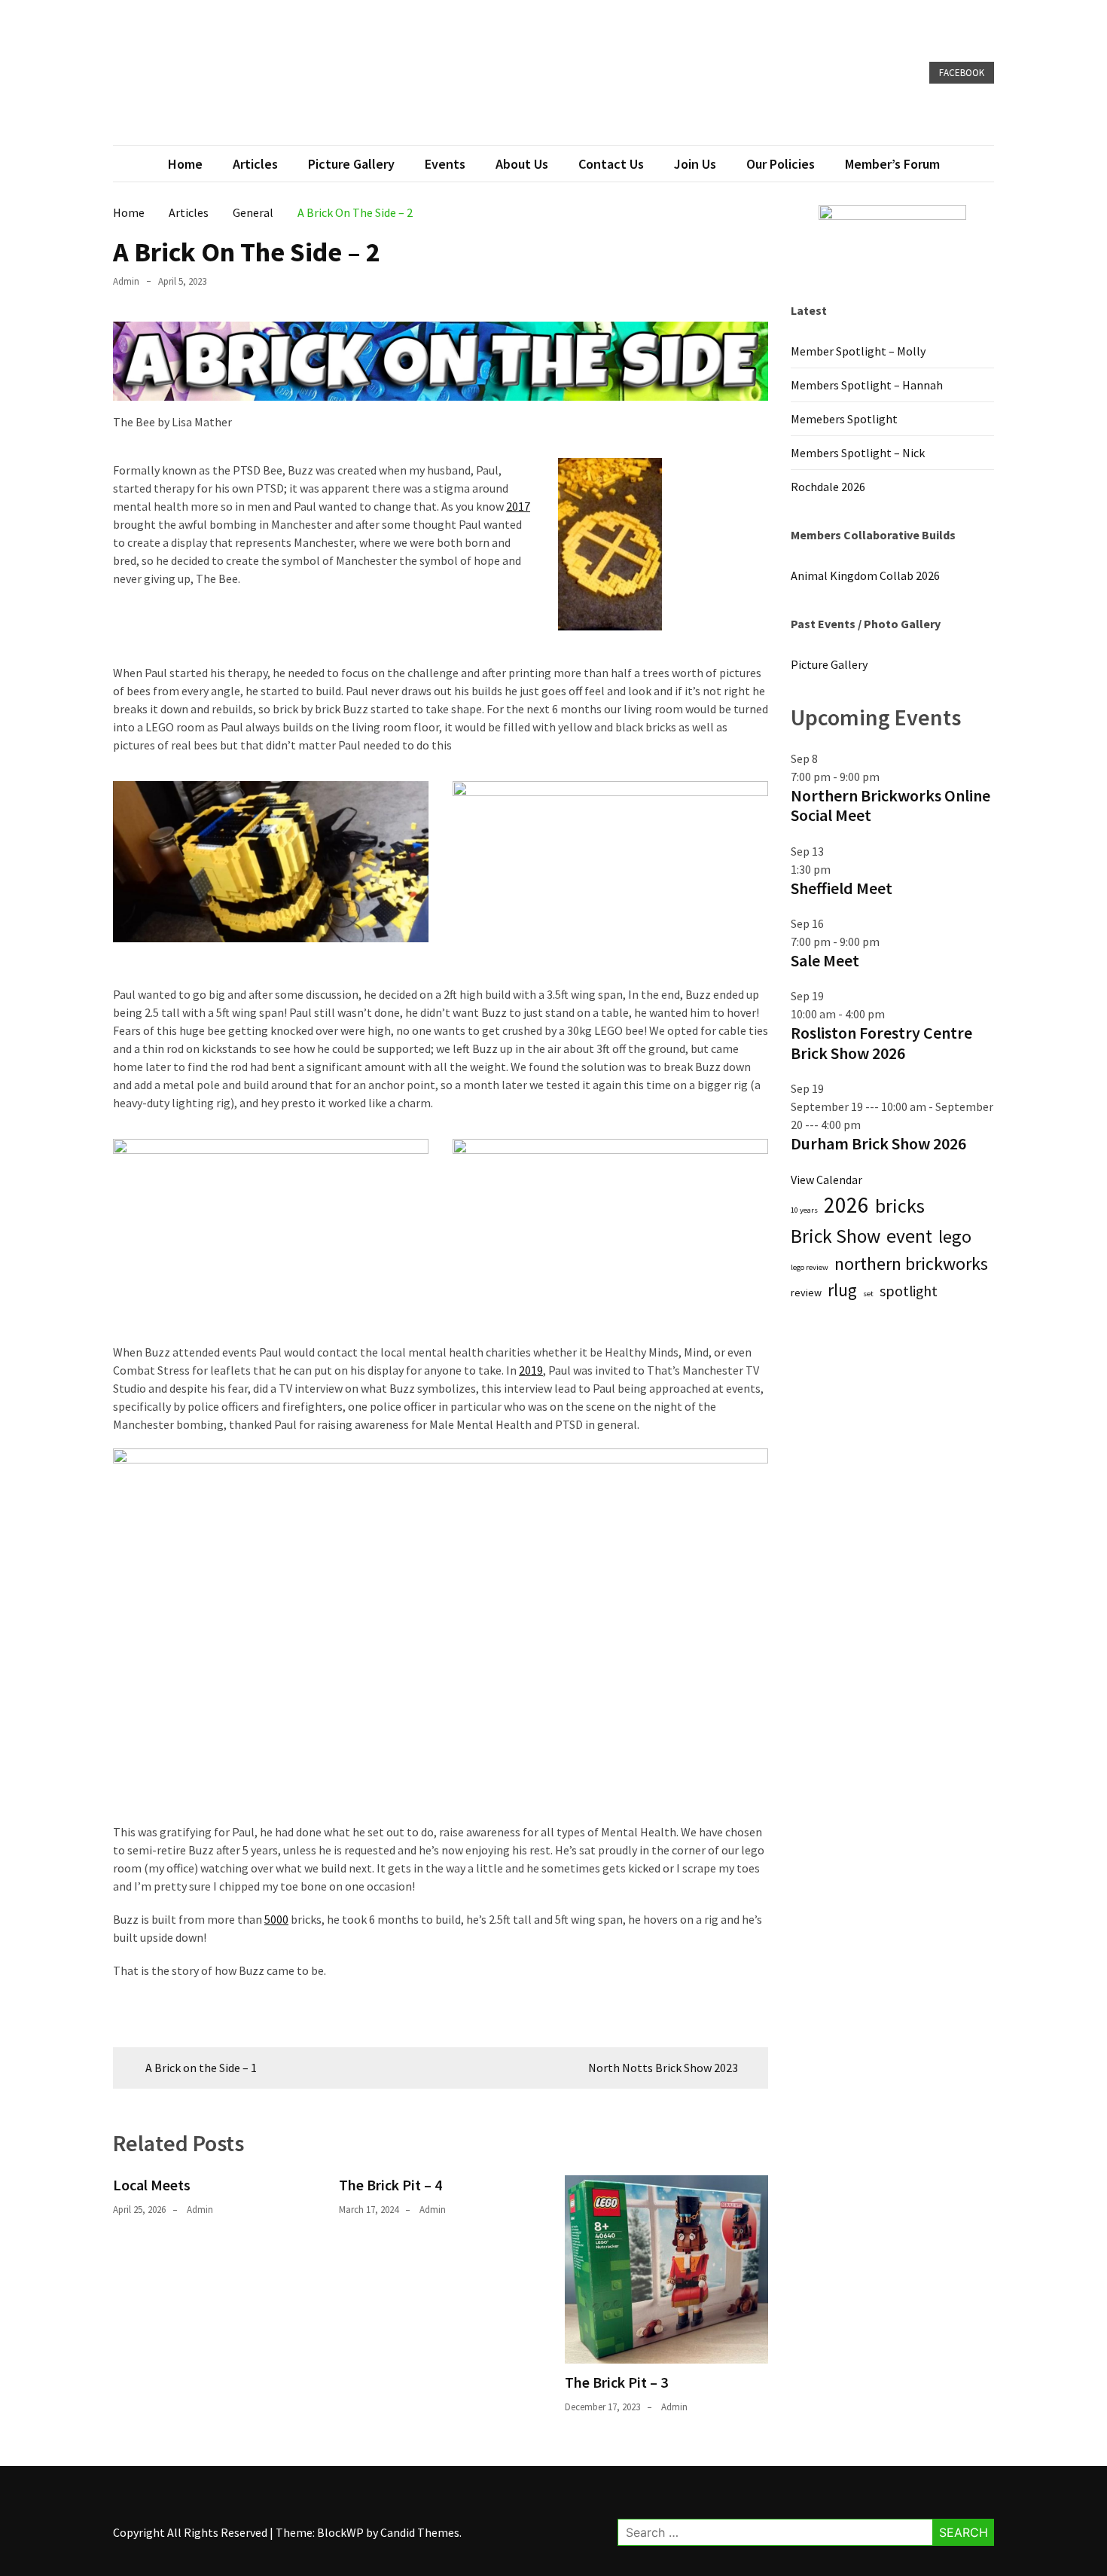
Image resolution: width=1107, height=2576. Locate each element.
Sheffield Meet (842, 888)
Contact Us (611, 164)
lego (955, 1236)
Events (445, 164)
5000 (276, 1919)
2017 (518, 506)
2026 (846, 1205)
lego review (810, 1267)
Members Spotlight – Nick (858, 453)
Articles (255, 164)
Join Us (695, 164)
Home (185, 164)
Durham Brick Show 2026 (878, 1143)
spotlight (909, 1291)
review (806, 1293)
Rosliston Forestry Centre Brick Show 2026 (881, 1042)
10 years (804, 1210)
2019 (531, 1370)
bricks (900, 1206)
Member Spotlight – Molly (858, 351)
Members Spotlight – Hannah (867, 385)
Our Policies (781, 164)
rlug (842, 1290)
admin (126, 281)
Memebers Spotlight (844, 419)
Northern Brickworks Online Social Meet (890, 805)
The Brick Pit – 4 (390, 2185)
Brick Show (836, 1236)
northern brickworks (911, 1264)
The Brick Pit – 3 (616, 2382)
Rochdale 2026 (828, 487)
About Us (522, 164)
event (909, 1236)
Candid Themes (420, 2532)
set (868, 1294)
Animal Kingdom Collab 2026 (865, 575)
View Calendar (826, 1180)
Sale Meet (825, 960)
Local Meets (152, 2185)
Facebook (962, 73)
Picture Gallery (351, 164)
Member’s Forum (892, 164)
